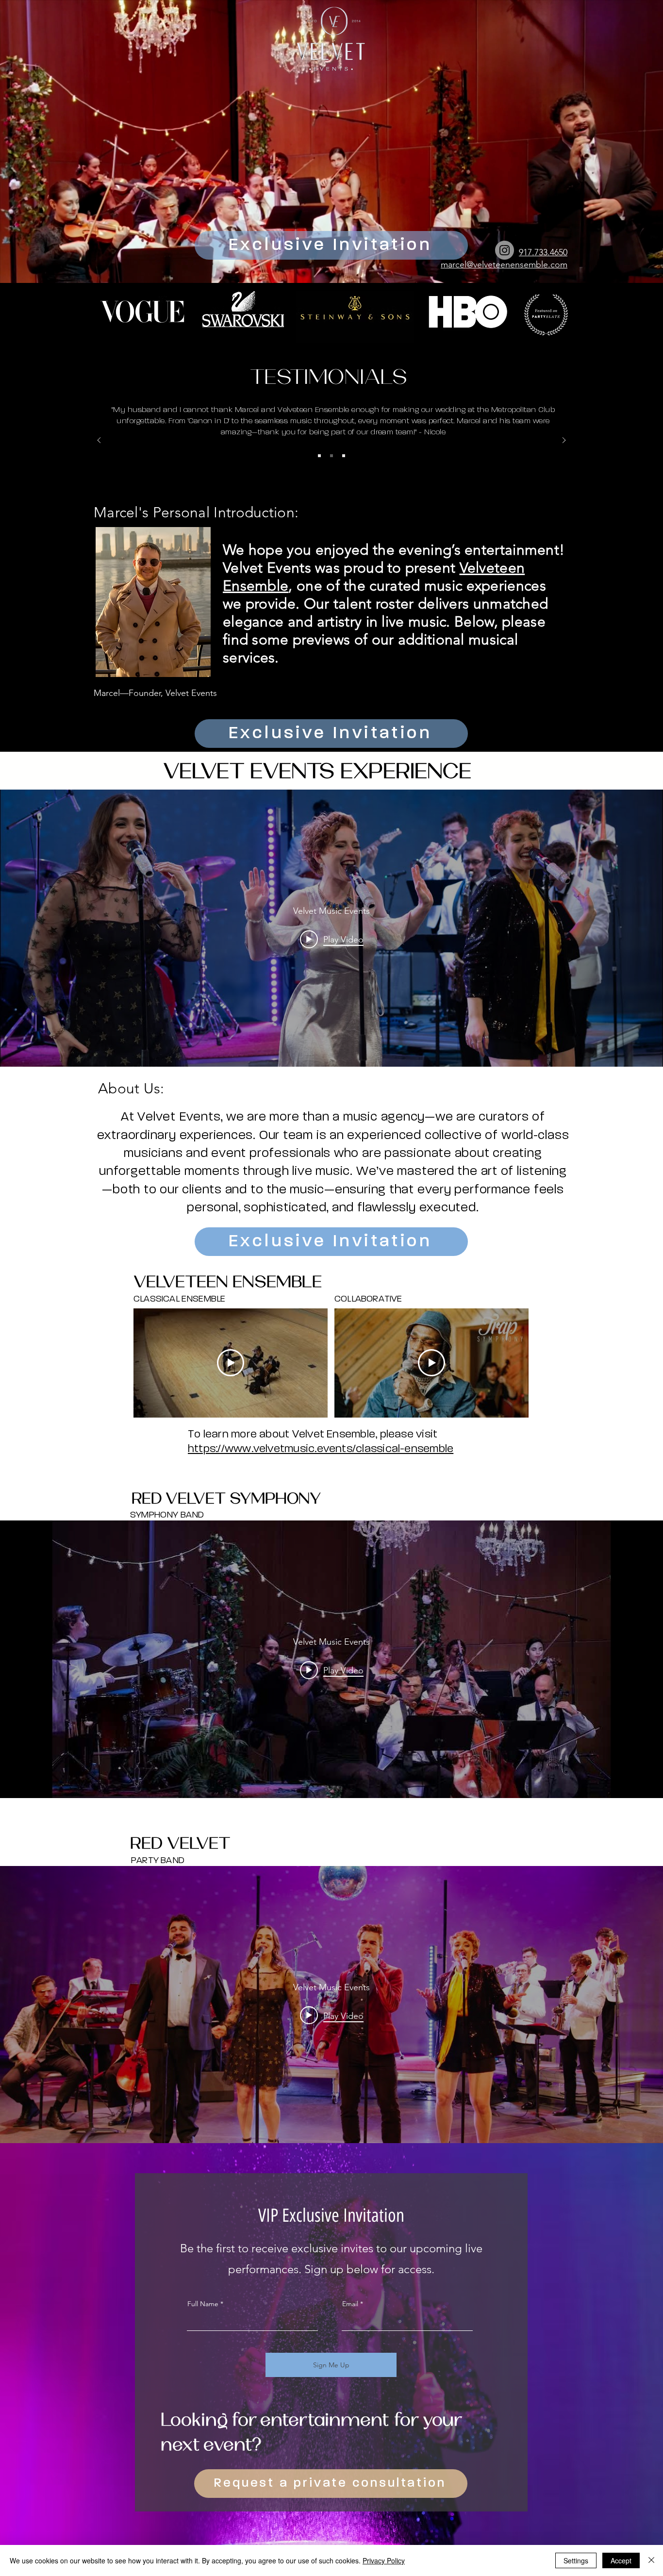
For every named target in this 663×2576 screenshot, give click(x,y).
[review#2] (331, 456)
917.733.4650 (543, 252)
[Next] (564, 441)
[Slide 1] (319, 456)
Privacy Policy (384, 2560)
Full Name (203, 2304)
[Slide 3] (344, 456)
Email (350, 2304)
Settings (576, 2560)
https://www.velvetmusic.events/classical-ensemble (321, 1449)
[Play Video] (231, 1363)
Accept (621, 2560)
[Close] (651, 2560)
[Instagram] (505, 250)
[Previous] (99, 441)
